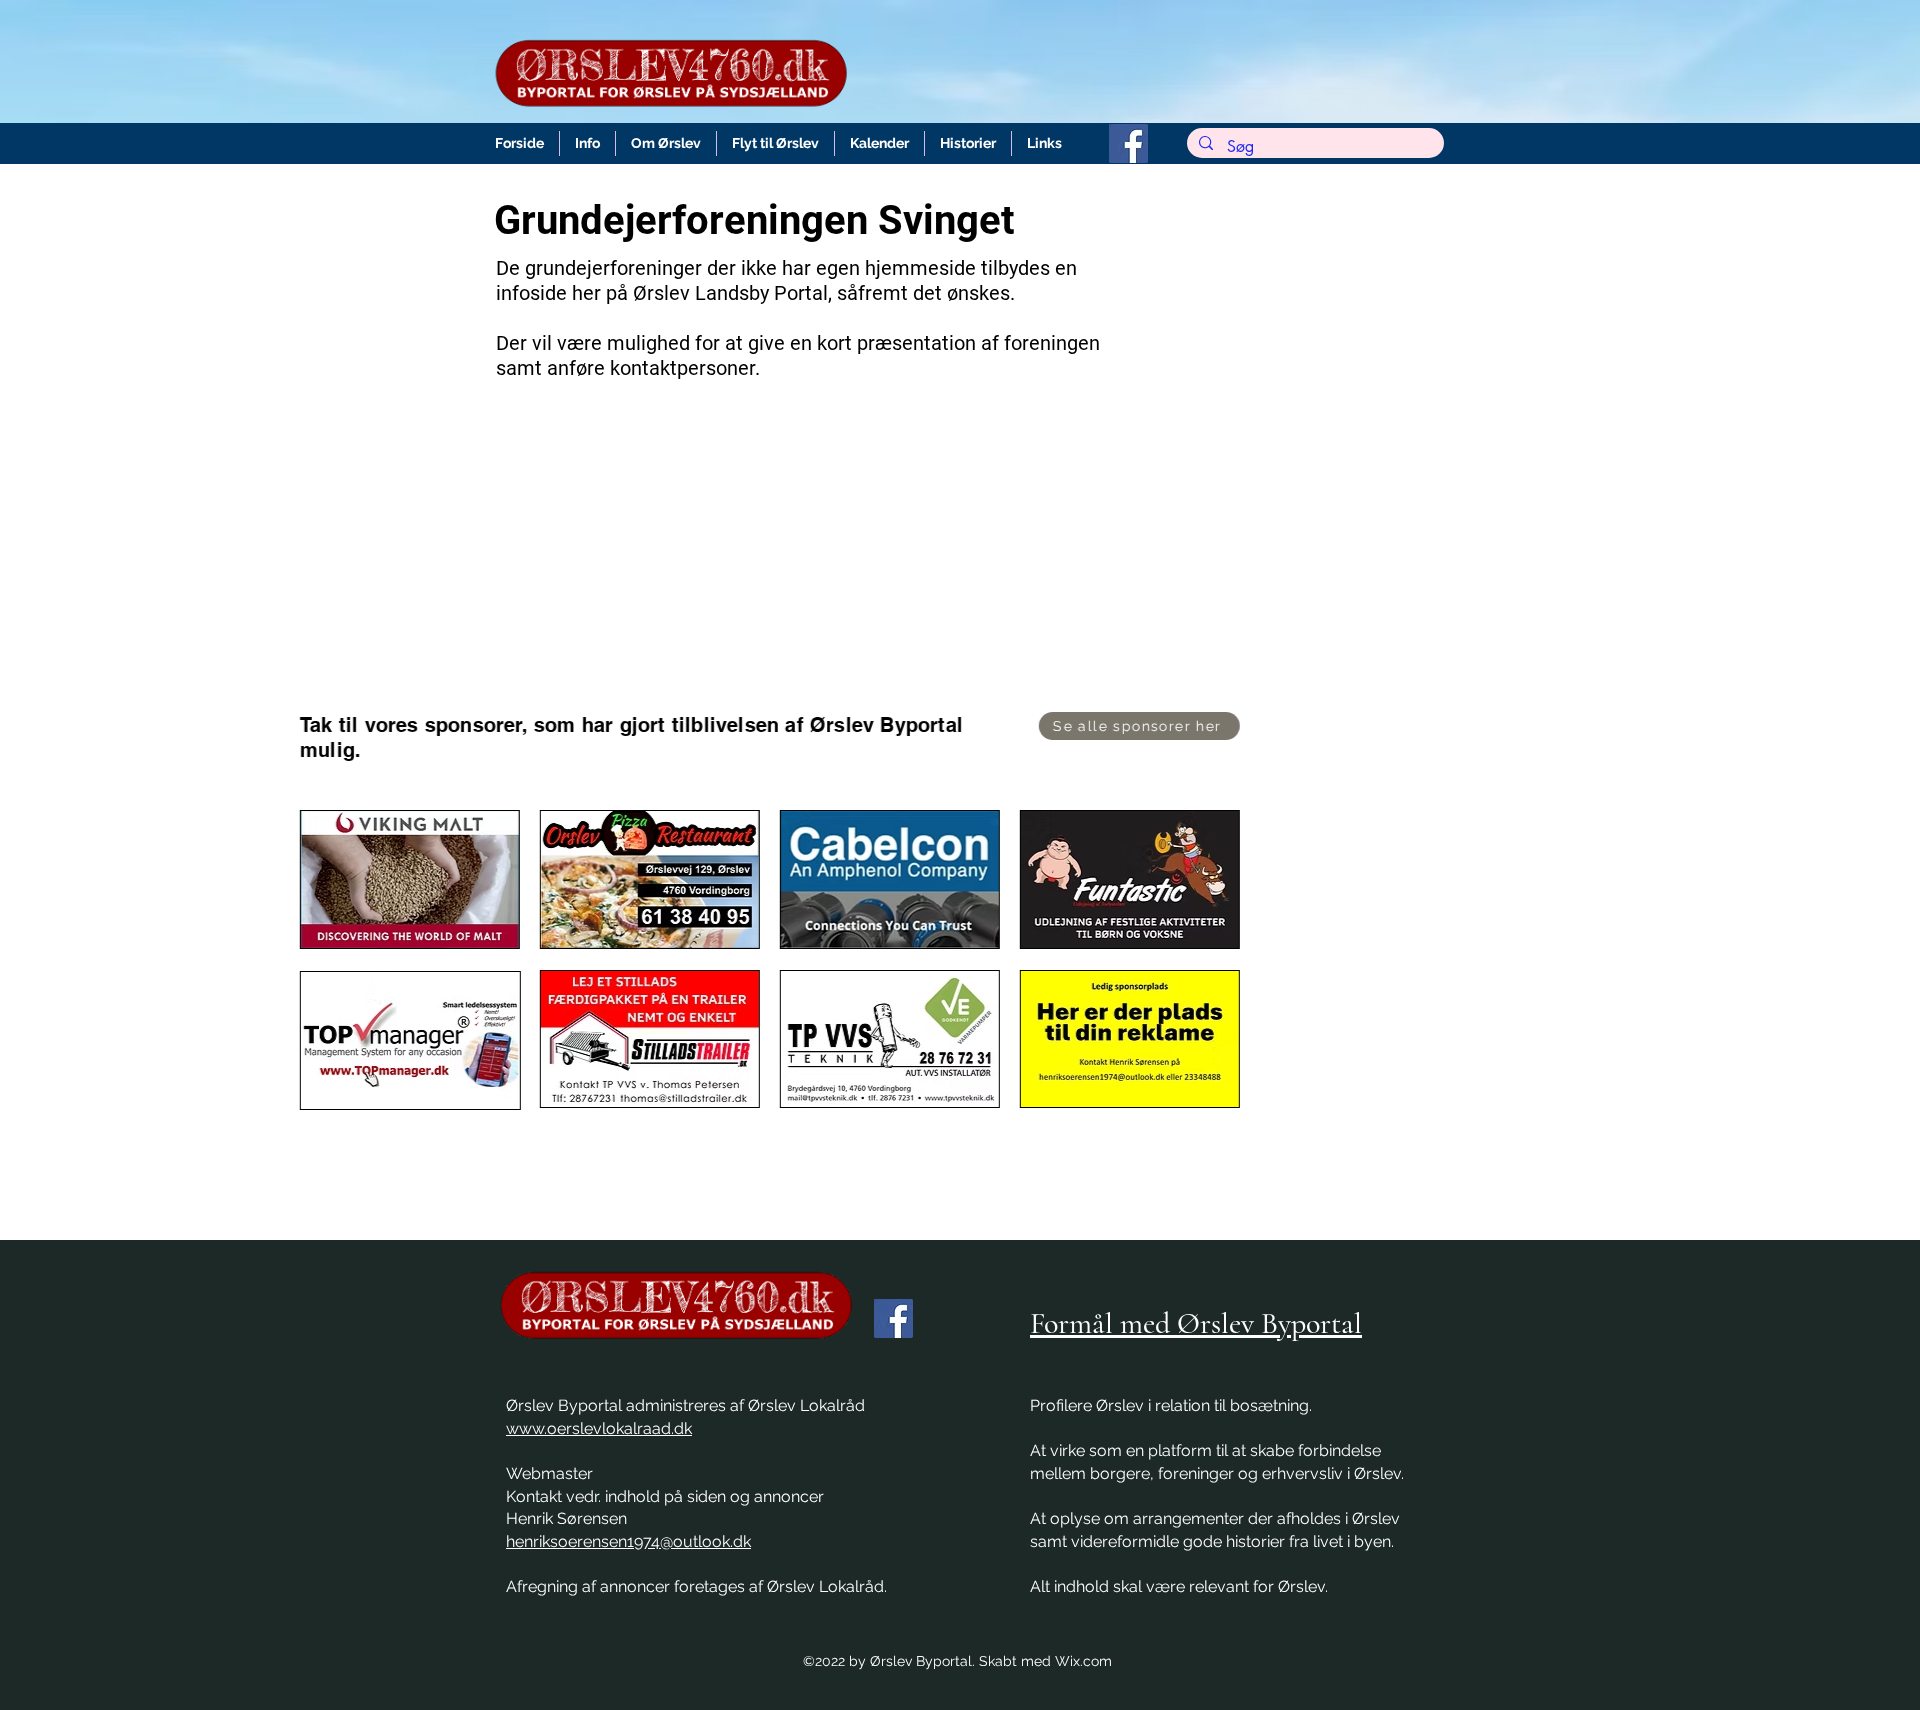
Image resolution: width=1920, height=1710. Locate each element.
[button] (587, 143)
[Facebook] (1128, 143)
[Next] (1807, 930)
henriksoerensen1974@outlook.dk (628, 1541)
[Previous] (112, 930)
